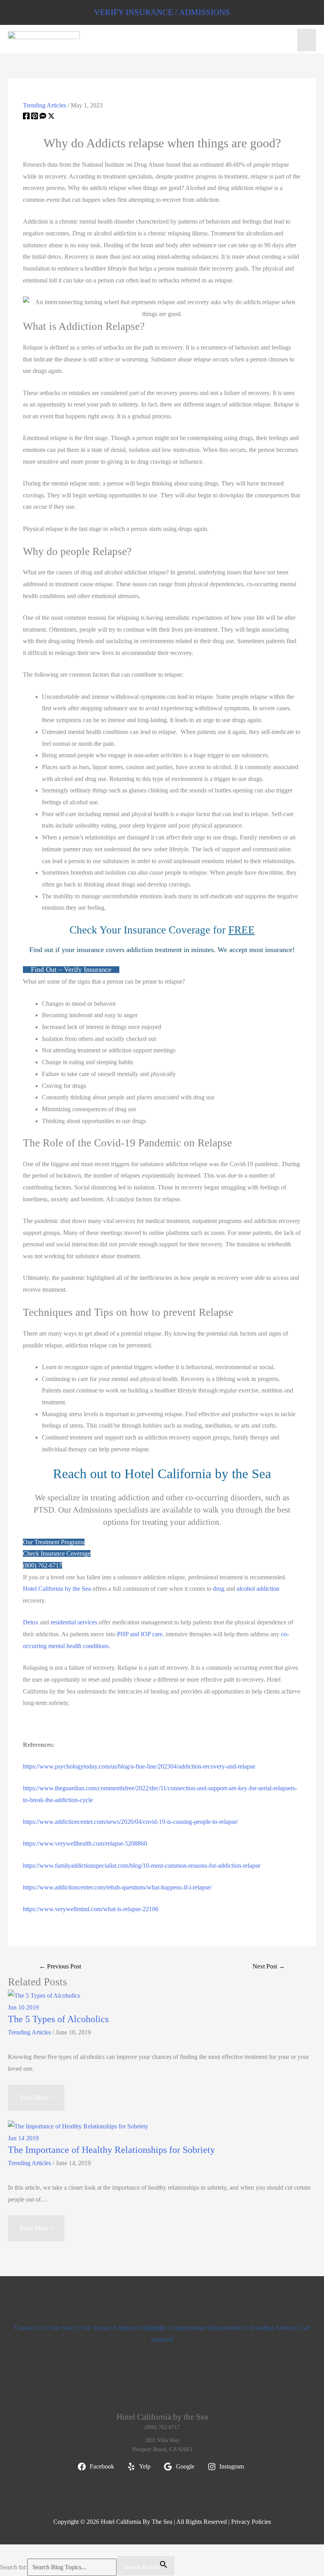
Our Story (63, 2328)
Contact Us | (32, 2328)
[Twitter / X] (51, 117)
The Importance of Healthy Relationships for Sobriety (111, 2150)
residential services (74, 1622)
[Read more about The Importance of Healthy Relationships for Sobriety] (78, 2126)
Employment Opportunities (208, 2328)
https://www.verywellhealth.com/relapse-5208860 (85, 1843)
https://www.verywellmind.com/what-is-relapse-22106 (91, 1909)
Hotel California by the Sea (57, 1589)
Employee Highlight (140, 2328)
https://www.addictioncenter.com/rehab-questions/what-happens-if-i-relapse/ (117, 1887)
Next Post (269, 1966)
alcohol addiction (258, 1589)
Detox (31, 1622)
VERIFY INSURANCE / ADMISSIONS (162, 12)
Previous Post (60, 1966)
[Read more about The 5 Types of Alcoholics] (44, 1995)
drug (219, 1589)
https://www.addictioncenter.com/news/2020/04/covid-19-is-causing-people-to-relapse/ (131, 1822)
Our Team (95, 2328)
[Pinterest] (35, 117)
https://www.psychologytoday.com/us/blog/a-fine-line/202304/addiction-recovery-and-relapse (139, 1766)
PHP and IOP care (140, 1634)
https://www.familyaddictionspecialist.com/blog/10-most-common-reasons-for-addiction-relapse (142, 1866)
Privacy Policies (251, 2522)
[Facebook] (26, 117)
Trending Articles (44, 105)
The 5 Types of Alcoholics (58, 2019)
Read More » (36, 2097)
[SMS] (43, 117)
